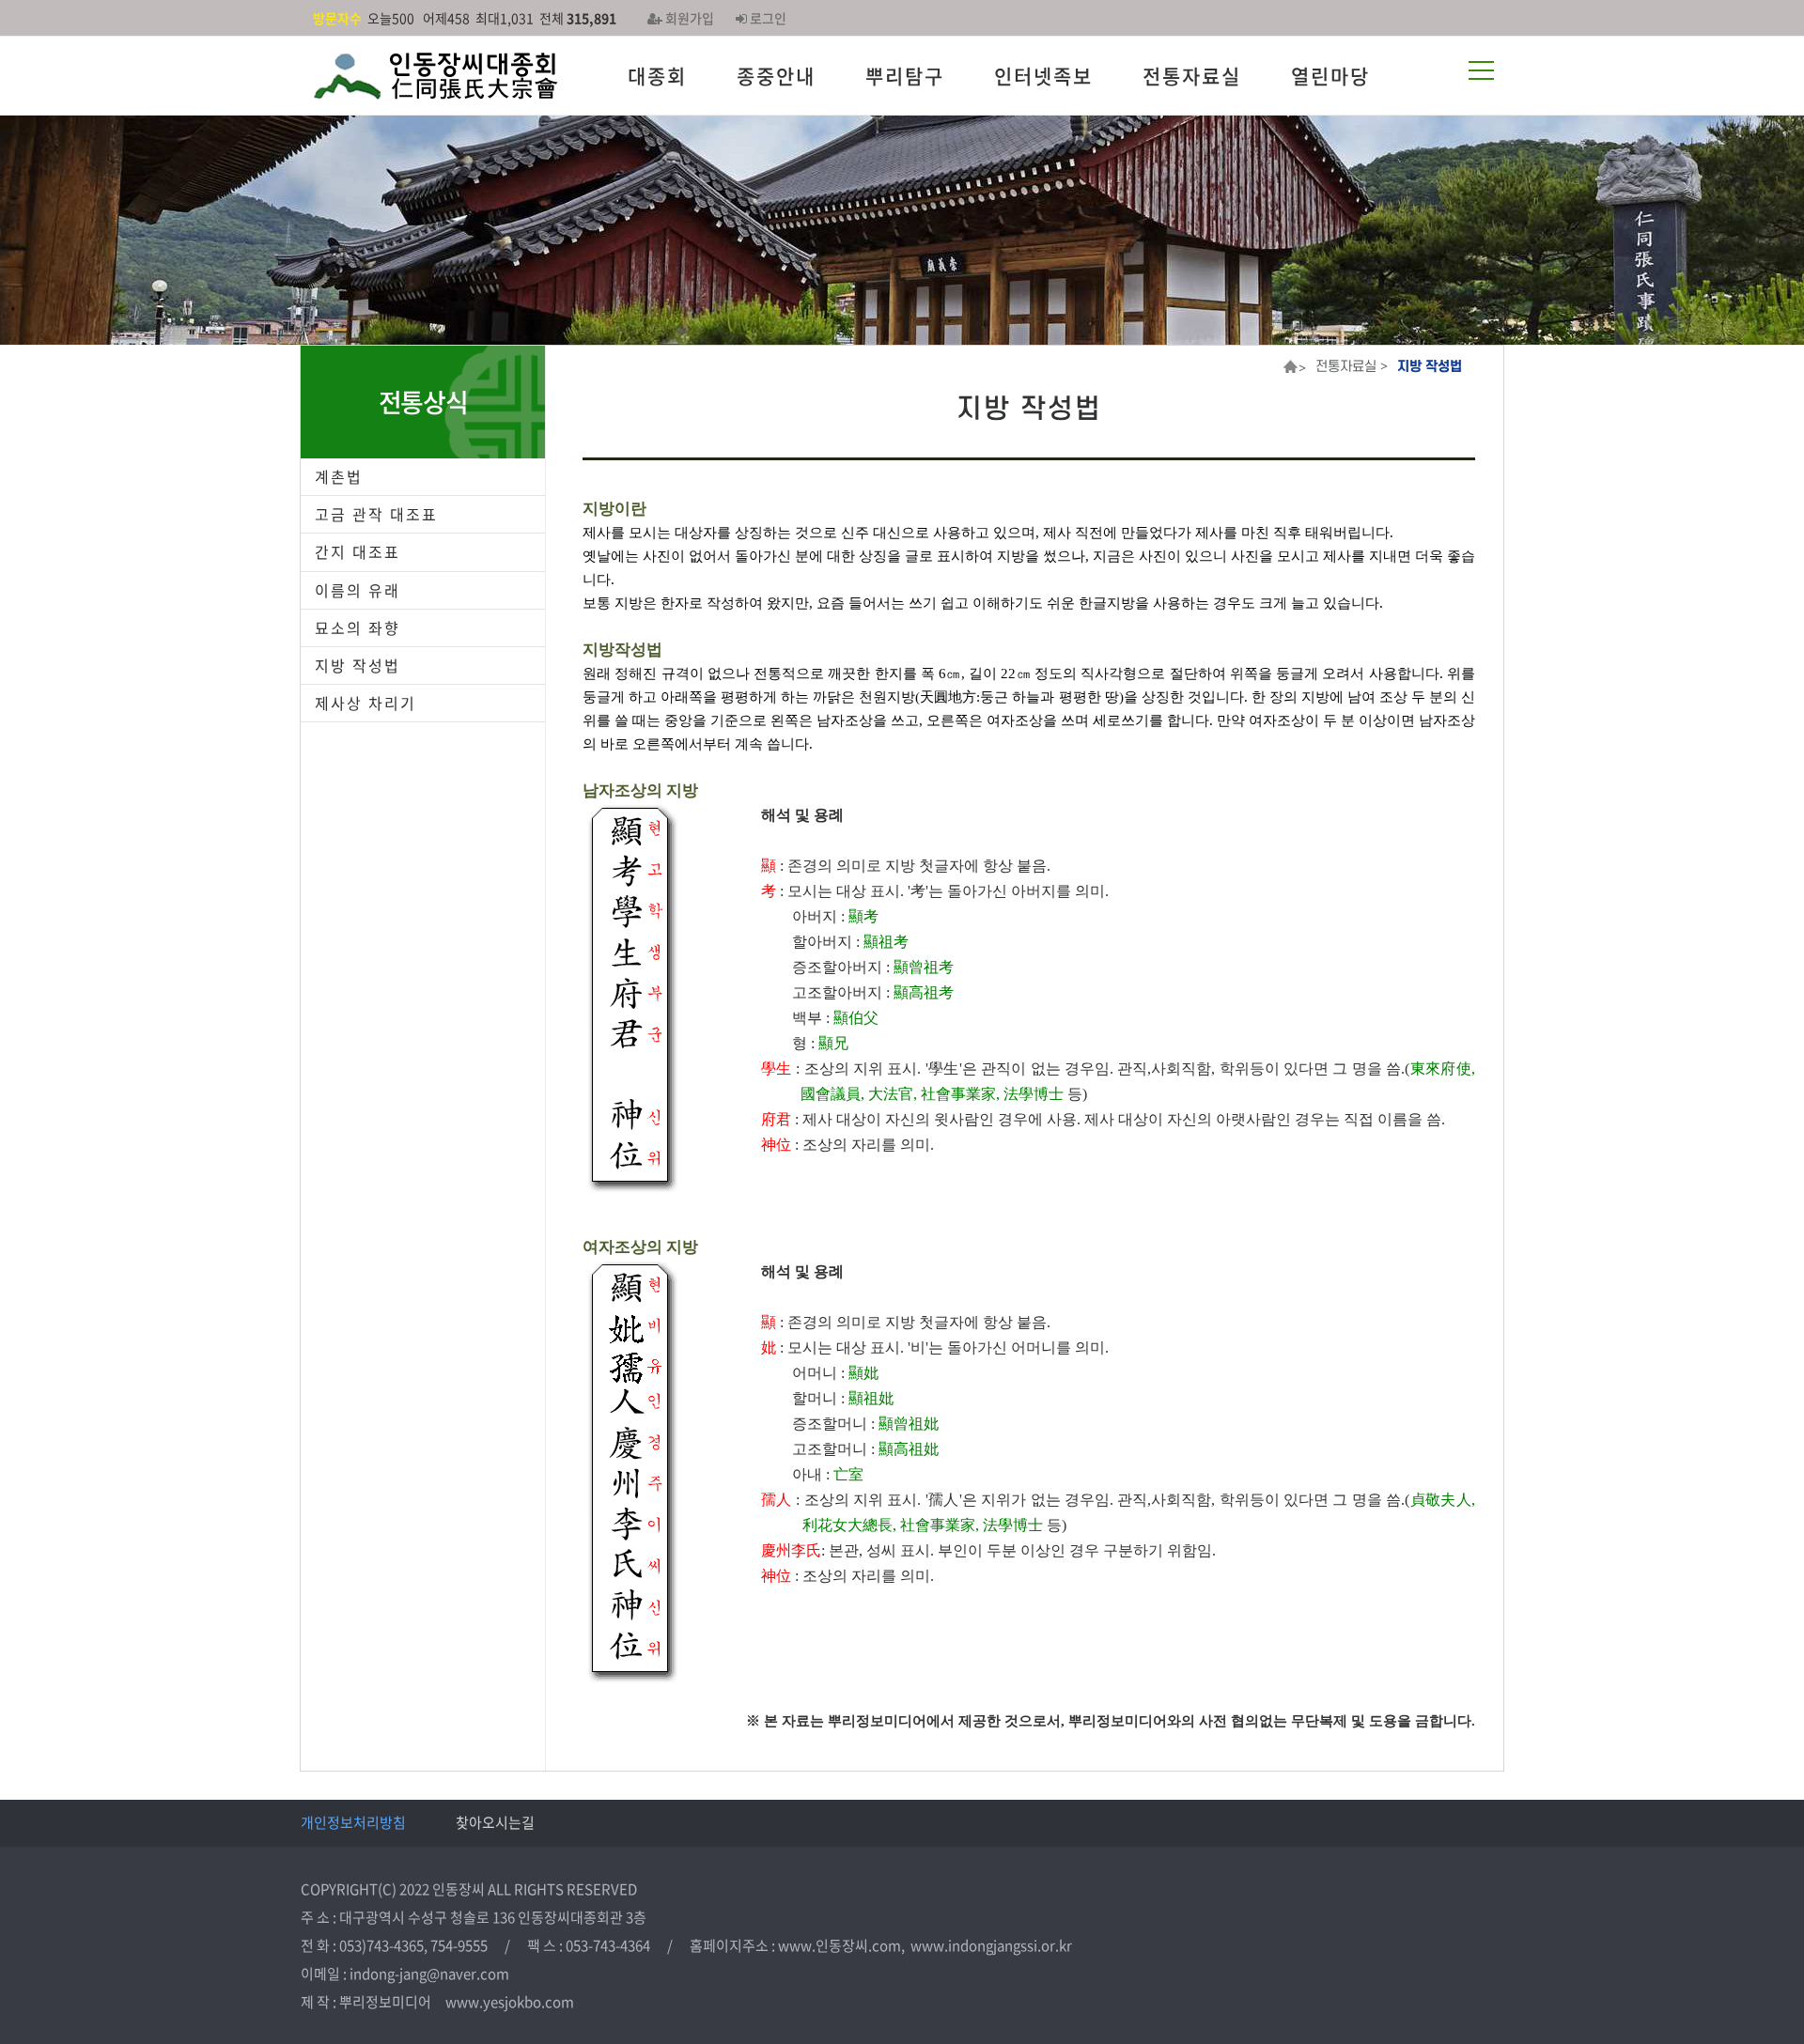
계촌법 (339, 476)
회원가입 (688, 18)
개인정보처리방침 (353, 1822)
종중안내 (776, 76)
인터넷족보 (1043, 76)
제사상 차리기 (365, 703)
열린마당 (1330, 76)
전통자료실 (1192, 76)
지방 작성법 (358, 665)
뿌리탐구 (905, 76)
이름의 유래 (358, 590)
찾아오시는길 (495, 1822)
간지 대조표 (358, 551)
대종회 (657, 76)
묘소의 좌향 (358, 627)
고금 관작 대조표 (376, 514)
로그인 (767, 18)
